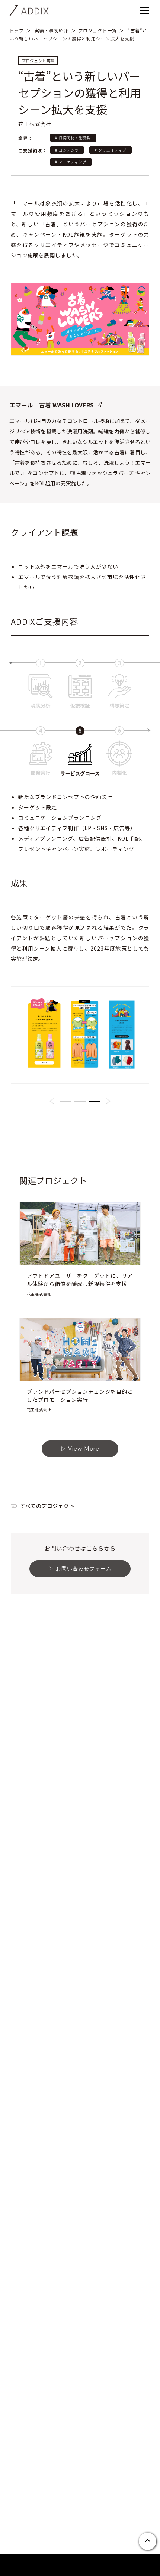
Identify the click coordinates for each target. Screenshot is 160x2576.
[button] (52, 1101)
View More (84, 1449)
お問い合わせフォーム (84, 1569)
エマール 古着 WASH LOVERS (52, 405)
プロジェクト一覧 (97, 30)
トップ (17, 30)
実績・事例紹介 (52, 30)
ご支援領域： (33, 150)
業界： (25, 138)
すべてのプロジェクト (48, 1506)
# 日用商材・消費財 (73, 138)
